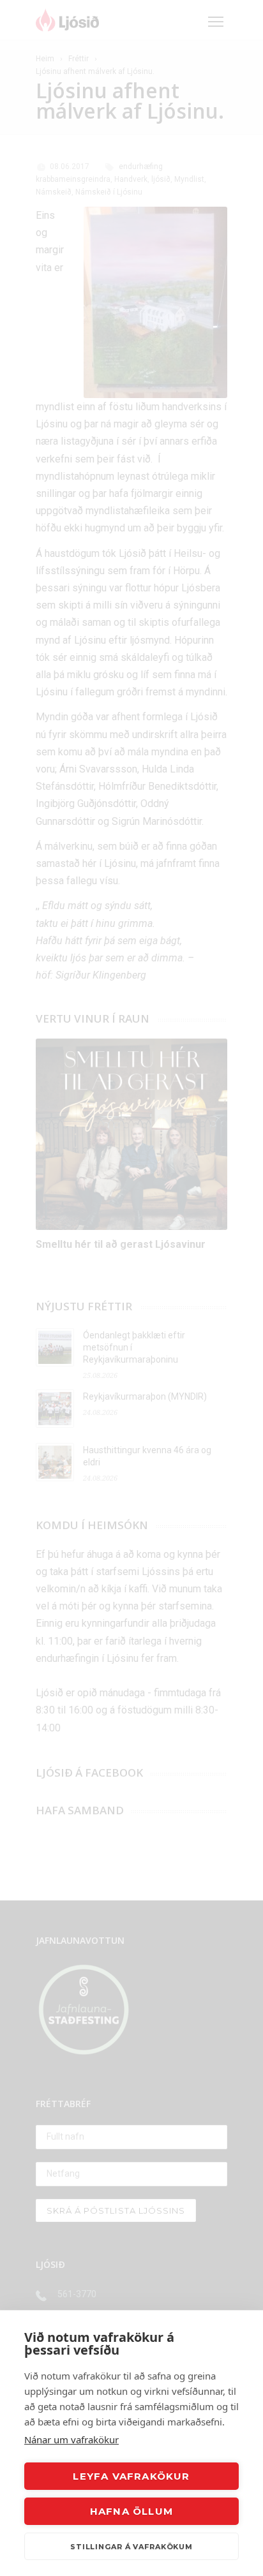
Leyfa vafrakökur (131, 2476)
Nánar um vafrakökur (71, 2439)
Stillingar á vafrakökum (131, 2547)
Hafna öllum (131, 2511)
